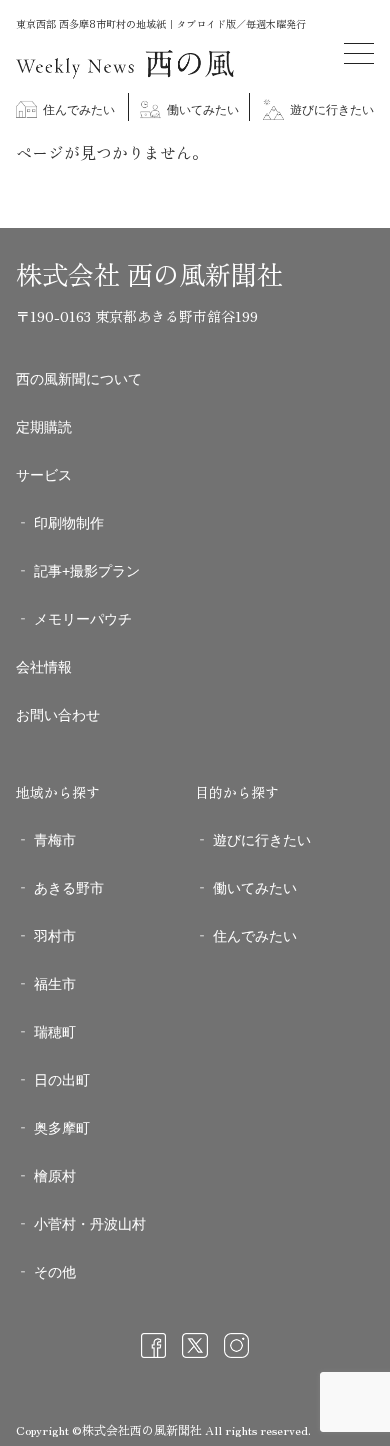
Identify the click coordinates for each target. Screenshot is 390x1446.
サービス (44, 475)
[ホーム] (125, 73)
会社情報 (44, 667)
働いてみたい (201, 110)
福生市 (55, 984)
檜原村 (55, 1176)
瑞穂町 (55, 1032)
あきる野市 (69, 888)
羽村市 (55, 936)
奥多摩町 (62, 1128)
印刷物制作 (69, 523)
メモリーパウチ (83, 619)
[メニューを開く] (359, 53)
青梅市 (55, 840)
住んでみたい (77, 110)
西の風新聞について (79, 379)
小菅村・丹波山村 (90, 1224)
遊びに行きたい (330, 110)
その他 (55, 1272)
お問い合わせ (58, 715)
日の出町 (62, 1080)
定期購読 (44, 427)
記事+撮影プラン (87, 571)
